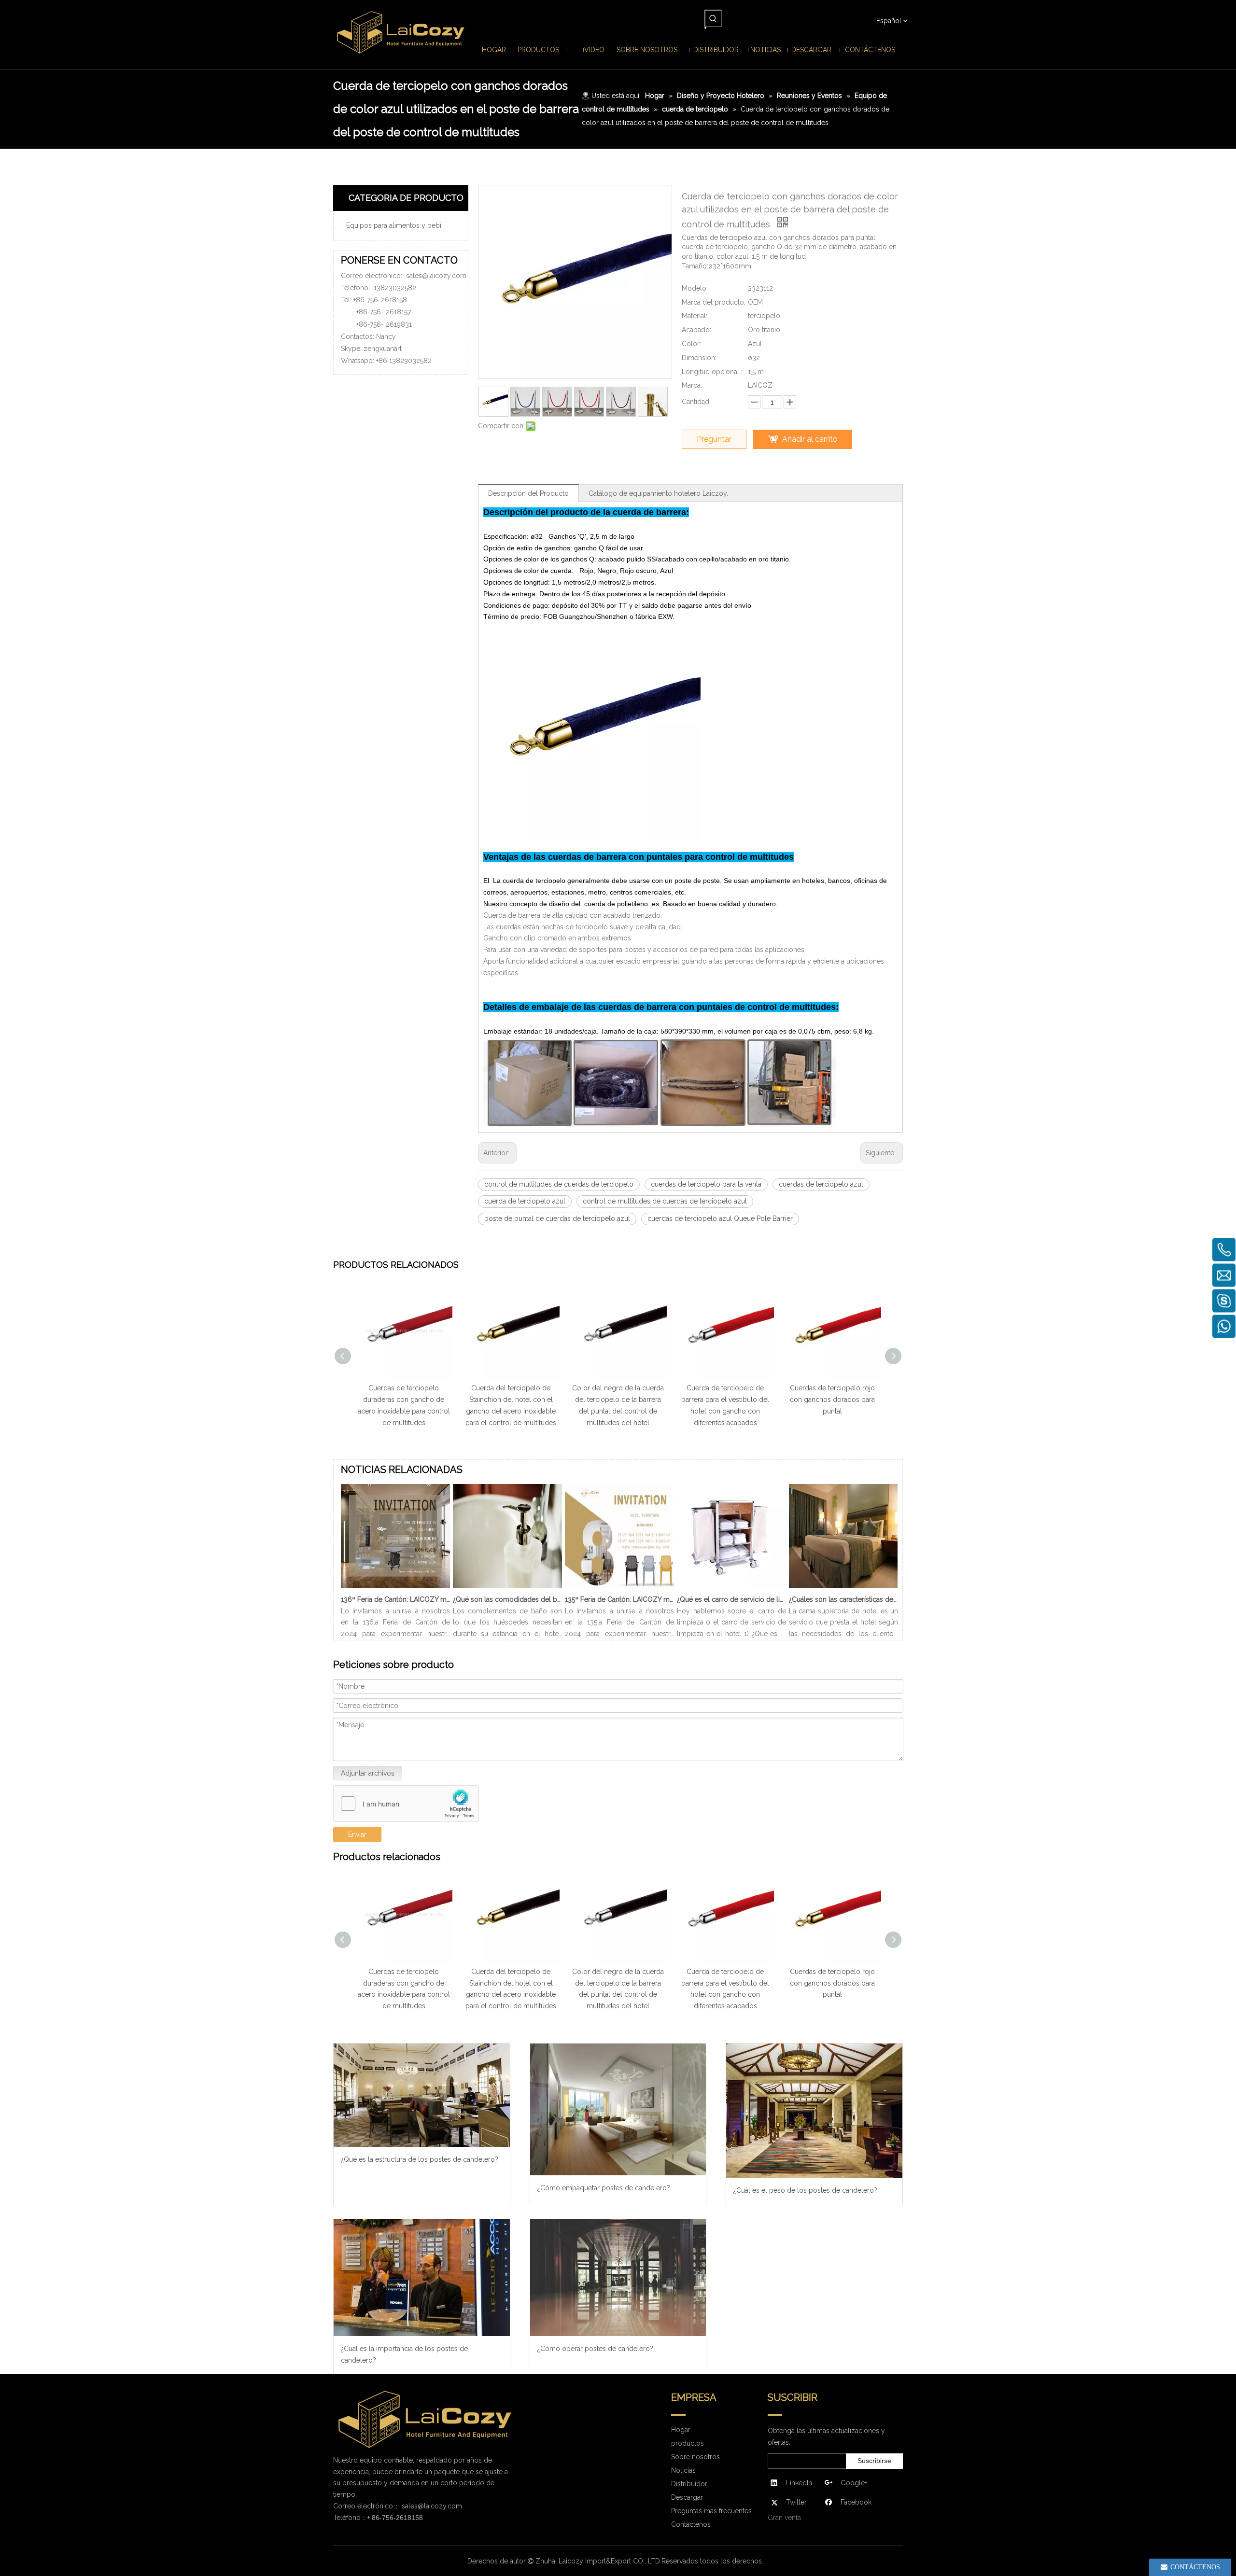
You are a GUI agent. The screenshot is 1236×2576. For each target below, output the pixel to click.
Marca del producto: (714, 302)
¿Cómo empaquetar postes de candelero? (604, 2188)
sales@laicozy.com (436, 276)
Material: (695, 316)
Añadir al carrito (810, 439)
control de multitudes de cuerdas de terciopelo (559, 1184)
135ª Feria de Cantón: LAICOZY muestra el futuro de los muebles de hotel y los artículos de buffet (619, 1599)
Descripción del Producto (528, 493)
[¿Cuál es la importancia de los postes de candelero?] (422, 2278)
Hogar (681, 2430)
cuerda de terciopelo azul (525, 1201)
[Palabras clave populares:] (713, 18)
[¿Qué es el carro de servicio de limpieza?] (731, 1588)
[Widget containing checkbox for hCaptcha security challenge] (406, 1804)
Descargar (687, 2497)
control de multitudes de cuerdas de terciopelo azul (665, 1201)
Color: (691, 344)
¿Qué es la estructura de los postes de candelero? (420, 2159)
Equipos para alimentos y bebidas (399, 225)
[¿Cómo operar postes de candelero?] (618, 2278)
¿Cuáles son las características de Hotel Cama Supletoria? (843, 1599)
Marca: (692, 385)
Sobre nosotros (695, 2457)
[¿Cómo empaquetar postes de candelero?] (618, 2109)
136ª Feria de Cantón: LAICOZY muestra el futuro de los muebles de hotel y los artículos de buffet (395, 1599)
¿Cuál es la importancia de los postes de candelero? (404, 2354)
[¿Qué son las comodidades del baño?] (507, 1588)
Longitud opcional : (712, 372)
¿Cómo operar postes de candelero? (595, 2349)
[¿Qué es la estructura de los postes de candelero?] (422, 2095)
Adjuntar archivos (368, 1773)
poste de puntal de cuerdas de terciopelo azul (557, 1218)
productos (688, 2443)
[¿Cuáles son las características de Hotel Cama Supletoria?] (843, 1588)
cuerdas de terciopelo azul (821, 1184)
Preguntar (714, 439)
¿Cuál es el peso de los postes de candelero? (805, 2190)
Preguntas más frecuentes (711, 2511)
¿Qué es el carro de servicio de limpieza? (731, 1599)
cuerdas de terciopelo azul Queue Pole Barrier (720, 1218)
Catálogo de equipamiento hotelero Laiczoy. (658, 493)
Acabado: (696, 330)
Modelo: (695, 288)
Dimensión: (699, 358)
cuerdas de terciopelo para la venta (706, 1184)
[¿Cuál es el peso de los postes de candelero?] (814, 2111)
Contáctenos (691, 2524)
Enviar (357, 1834)
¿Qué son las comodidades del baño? (507, 1599)
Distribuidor (689, 2484)
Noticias (683, 2470)
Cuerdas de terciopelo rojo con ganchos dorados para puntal (725, 1400)
